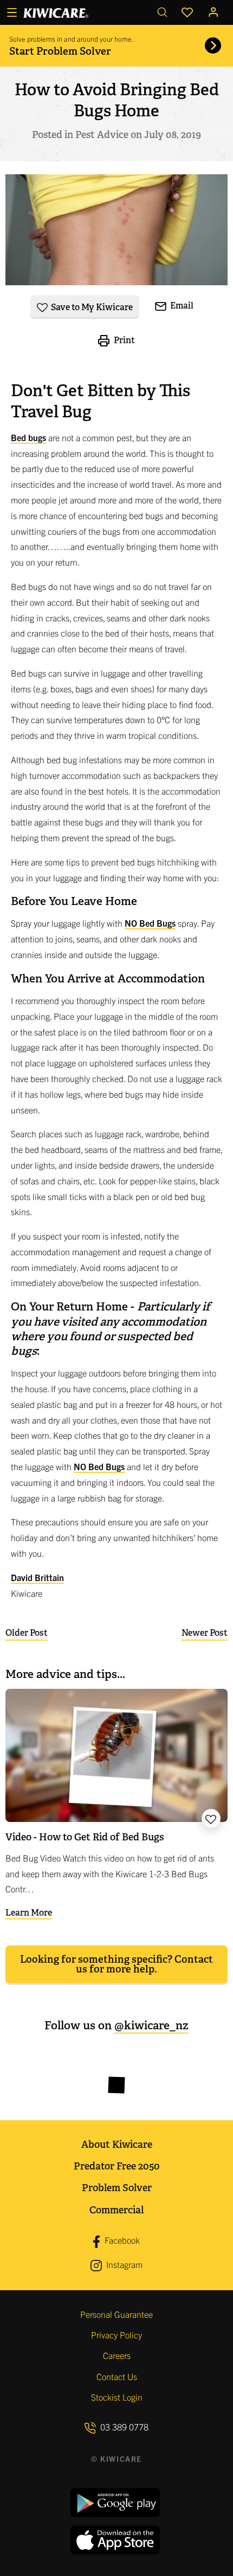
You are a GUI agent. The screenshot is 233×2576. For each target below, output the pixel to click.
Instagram (123, 2264)
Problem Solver (117, 2188)
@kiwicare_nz (151, 2025)
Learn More (29, 1913)
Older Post (27, 1633)
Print (124, 340)
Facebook (121, 2240)
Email (181, 306)
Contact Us (117, 2376)
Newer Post (205, 1633)
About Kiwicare (117, 2144)
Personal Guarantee (116, 2314)
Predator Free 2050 (117, 2166)
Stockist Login (117, 2397)
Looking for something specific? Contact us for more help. (116, 1964)
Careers (117, 2355)
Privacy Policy (116, 2335)
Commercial (116, 2210)
